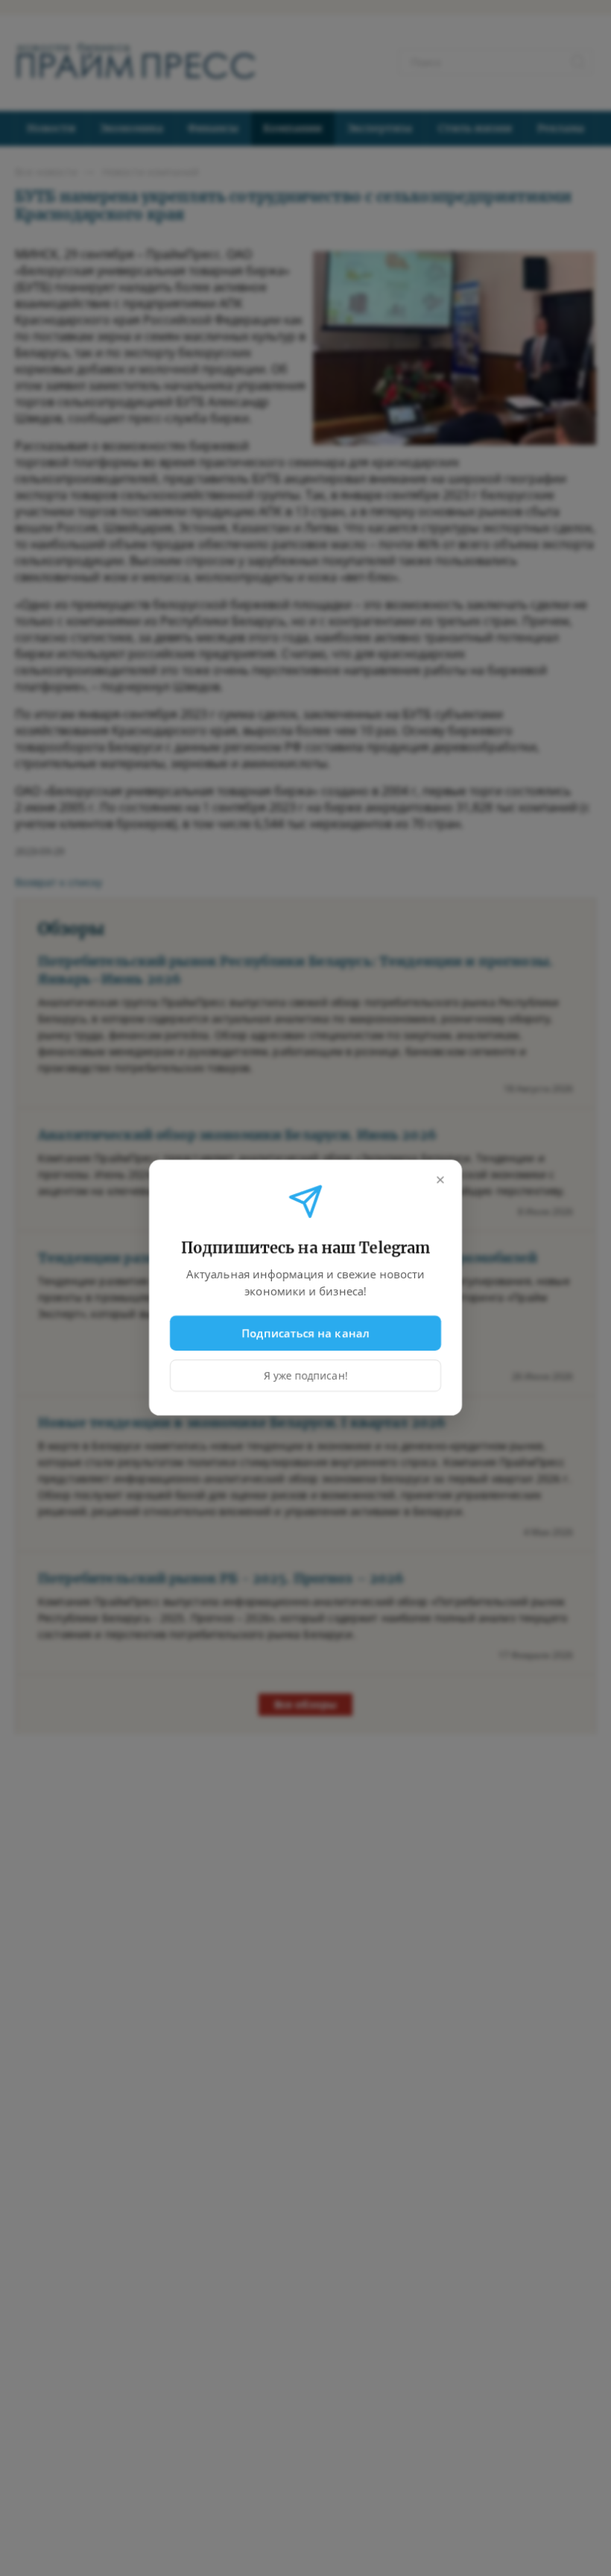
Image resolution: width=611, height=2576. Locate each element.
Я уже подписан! (306, 1376)
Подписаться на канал (306, 1333)
